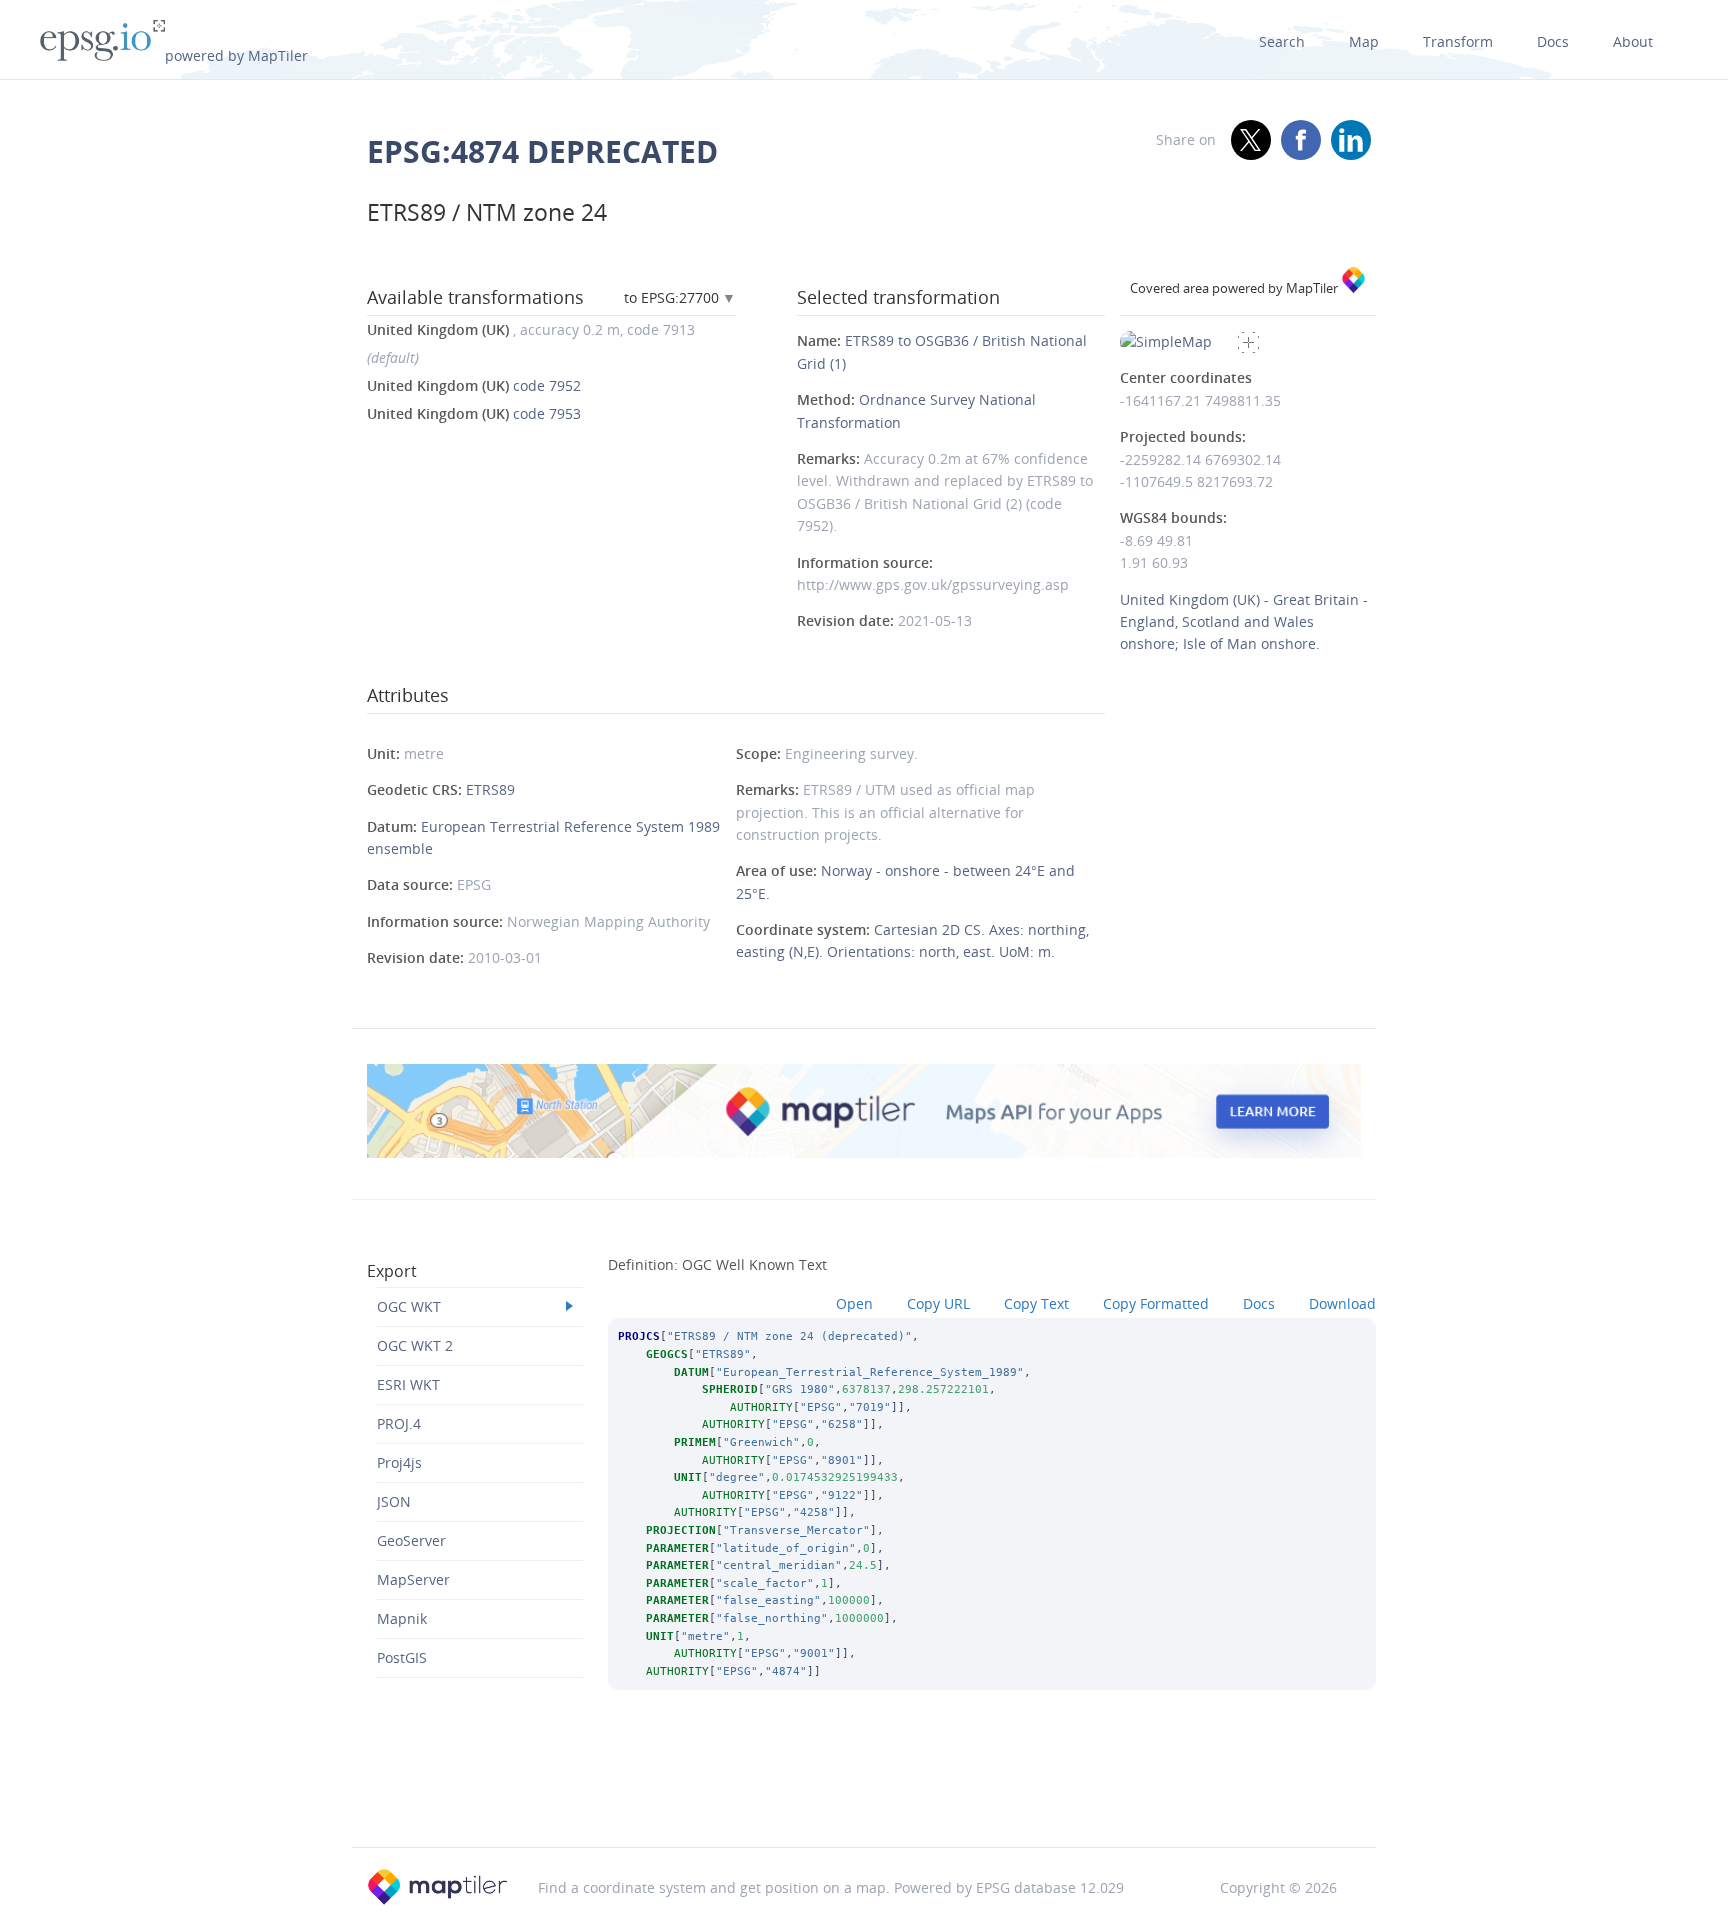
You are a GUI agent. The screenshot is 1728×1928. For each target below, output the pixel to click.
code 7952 (474, 385)
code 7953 (474, 413)
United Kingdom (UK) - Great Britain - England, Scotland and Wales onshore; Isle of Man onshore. (1244, 622)
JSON (394, 1501)
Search (1282, 41)
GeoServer (411, 1540)
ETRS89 (490, 789)
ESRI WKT (408, 1384)
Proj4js (399, 1462)
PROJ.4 (399, 1423)
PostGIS (402, 1657)
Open (854, 1303)
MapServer (413, 1579)
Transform (1458, 41)
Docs (1553, 41)
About (1633, 41)
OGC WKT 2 (415, 1345)
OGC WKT (409, 1306)
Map (1364, 41)
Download (1342, 1303)
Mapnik (402, 1618)
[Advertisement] (864, 1795)
